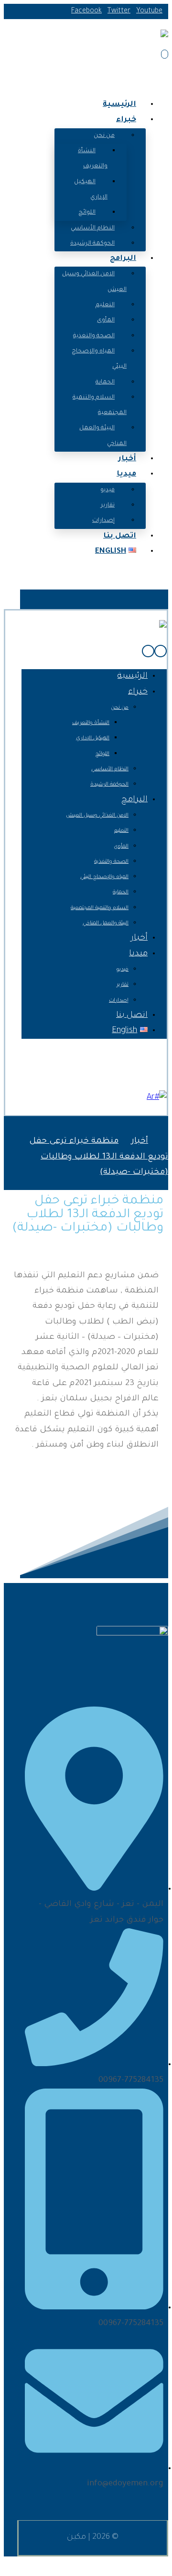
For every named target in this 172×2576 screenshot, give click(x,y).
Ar (151, 1098)
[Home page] (165, 1142)
